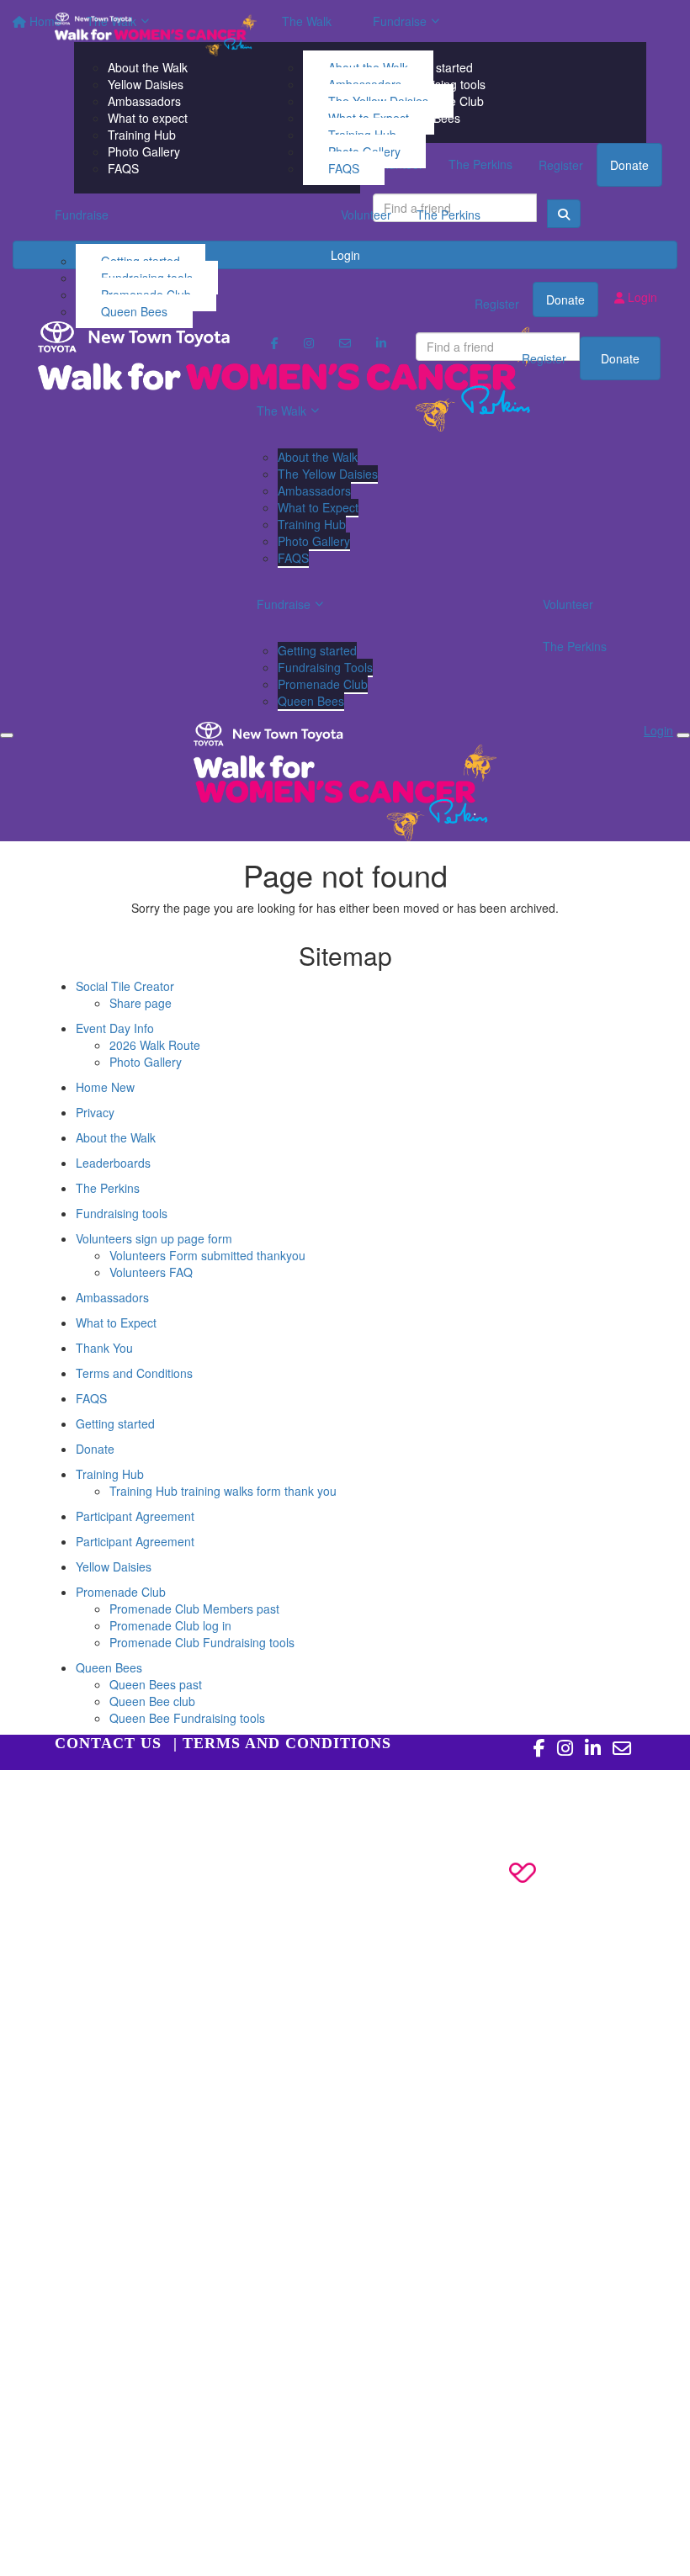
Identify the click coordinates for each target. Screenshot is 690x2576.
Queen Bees (134, 311)
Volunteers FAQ (151, 1272)
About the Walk (318, 457)
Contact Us (108, 1743)
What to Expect (318, 507)
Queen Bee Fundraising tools (187, 1718)
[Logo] (156, 34)
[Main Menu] (7, 735)
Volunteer (366, 215)
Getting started (317, 650)
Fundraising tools (122, 1213)
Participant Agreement (135, 1516)
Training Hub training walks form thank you (223, 1491)
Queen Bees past (156, 1684)
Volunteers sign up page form (154, 1238)
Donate (620, 358)
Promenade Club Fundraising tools (202, 1642)
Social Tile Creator (125, 986)
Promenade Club (323, 684)
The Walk (307, 21)
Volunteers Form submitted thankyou (207, 1255)
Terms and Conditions (134, 1373)
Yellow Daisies (114, 1566)
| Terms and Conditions (282, 1743)
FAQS (344, 168)
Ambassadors (314, 490)
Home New (105, 1087)
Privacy (95, 1112)
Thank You (104, 1348)
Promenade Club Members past (194, 1609)
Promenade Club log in (170, 1625)
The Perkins (448, 215)
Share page (141, 1003)
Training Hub (312, 524)
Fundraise (82, 215)
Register (544, 358)
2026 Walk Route (155, 1045)
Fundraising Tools (325, 667)
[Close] (683, 735)
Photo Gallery (314, 541)
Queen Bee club (152, 1701)
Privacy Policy (135, 1795)
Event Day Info (115, 1028)
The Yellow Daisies (328, 474)
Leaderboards (113, 1163)
